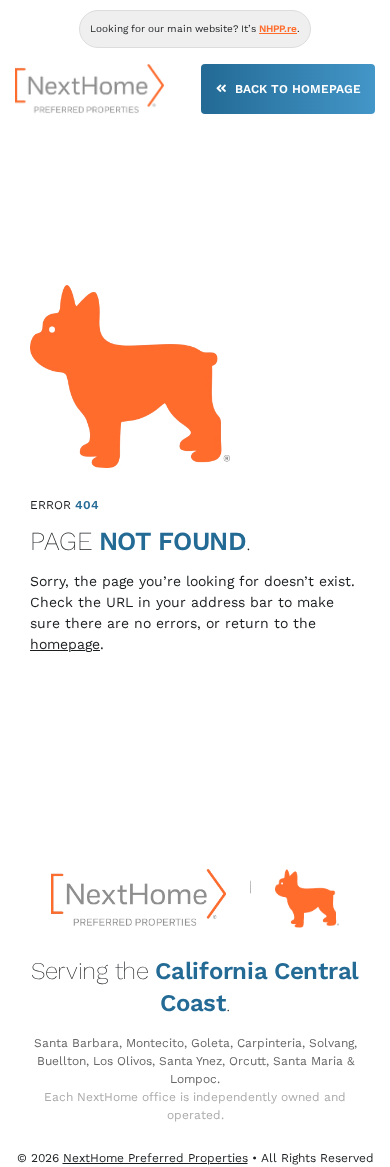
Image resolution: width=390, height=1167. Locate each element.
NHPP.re (278, 28)
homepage (65, 644)
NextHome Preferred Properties (155, 1158)
